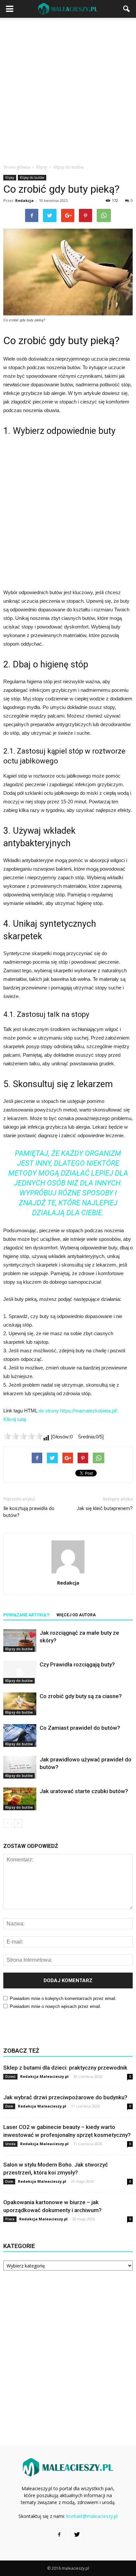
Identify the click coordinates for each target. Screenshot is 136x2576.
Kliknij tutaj (15, 1419)
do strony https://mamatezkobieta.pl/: (78, 1411)
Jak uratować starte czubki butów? (84, 1791)
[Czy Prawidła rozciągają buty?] (20, 1672)
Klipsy (10, 177)
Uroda (10, 2144)
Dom (9, 2106)
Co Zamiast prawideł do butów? (80, 1728)
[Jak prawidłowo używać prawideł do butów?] (20, 1767)
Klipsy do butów (32, 177)
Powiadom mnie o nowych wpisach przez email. (56, 2006)
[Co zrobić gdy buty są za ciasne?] (20, 1704)
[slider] (23, 1436)
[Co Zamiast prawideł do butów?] (20, 1736)
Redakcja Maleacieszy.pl (44, 2076)
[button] (127, 9)
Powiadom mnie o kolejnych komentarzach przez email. (63, 1998)
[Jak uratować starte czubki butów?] (20, 1799)
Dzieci (10, 2077)
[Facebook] (59, 2535)
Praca (10, 2219)
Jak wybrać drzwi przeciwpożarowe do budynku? (65, 2097)
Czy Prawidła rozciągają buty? (77, 1664)
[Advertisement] (68, 89)
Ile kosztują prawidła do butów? (29, 1512)
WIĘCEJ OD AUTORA (76, 1615)
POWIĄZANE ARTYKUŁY (26, 1615)
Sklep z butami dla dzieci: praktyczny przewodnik (65, 2068)
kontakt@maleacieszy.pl (92, 2516)
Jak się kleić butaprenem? (105, 1508)
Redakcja (24, 200)
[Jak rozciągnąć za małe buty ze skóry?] (20, 1641)
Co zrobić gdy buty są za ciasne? (81, 1696)
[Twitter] (77, 2535)
